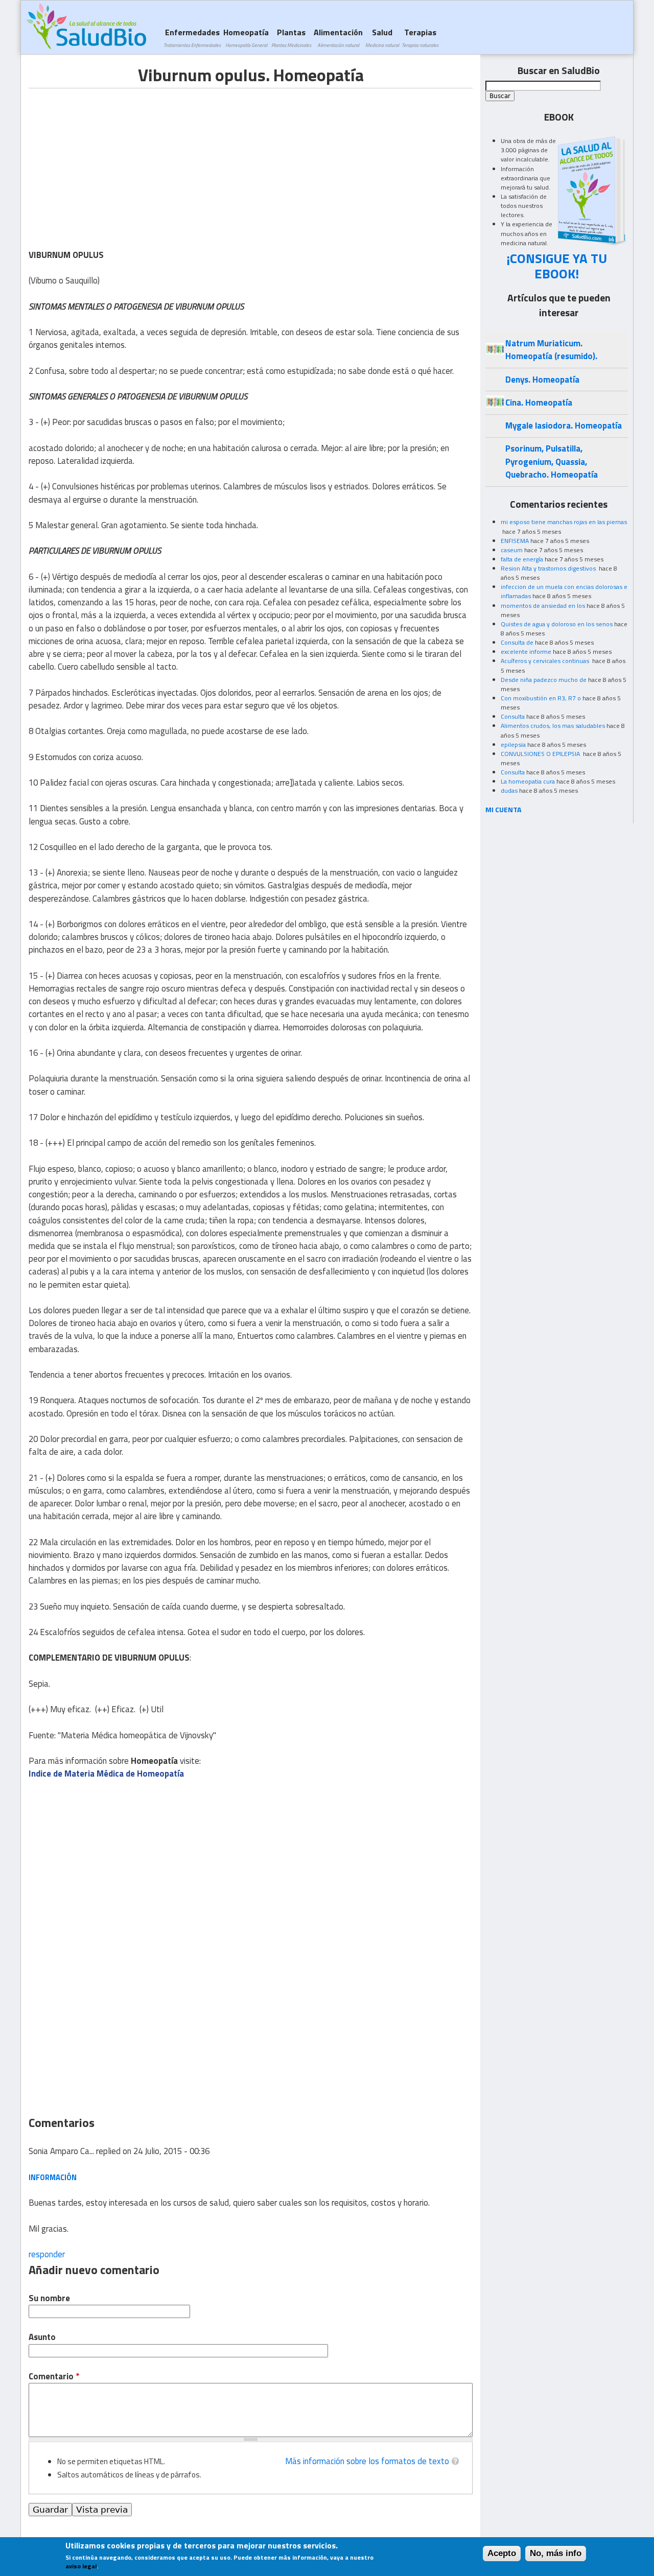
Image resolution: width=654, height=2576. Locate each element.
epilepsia (513, 745)
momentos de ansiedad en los (543, 606)
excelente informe (526, 652)
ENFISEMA (515, 541)
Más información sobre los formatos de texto (367, 2461)
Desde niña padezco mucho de (544, 680)
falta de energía (522, 559)
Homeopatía (246, 38)
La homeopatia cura (528, 781)
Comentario (54, 2377)
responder (47, 2254)
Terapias (420, 38)
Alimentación (338, 38)
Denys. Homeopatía (542, 380)
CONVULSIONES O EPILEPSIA (541, 754)
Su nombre (49, 2298)
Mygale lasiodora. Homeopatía (564, 426)
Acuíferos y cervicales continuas (546, 661)
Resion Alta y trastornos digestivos (549, 568)
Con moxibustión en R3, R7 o (541, 698)
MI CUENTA (504, 809)
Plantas (291, 38)
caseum (512, 550)
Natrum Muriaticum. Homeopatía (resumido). (551, 350)
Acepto (502, 2553)
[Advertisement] (114, 160)
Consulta (513, 716)
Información (53, 2177)
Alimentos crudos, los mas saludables (553, 726)
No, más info (556, 2553)
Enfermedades (192, 38)
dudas (509, 790)
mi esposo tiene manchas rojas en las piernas (564, 522)
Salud (382, 38)
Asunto (42, 2337)
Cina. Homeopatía (539, 403)
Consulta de (517, 642)
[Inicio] (86, 26)
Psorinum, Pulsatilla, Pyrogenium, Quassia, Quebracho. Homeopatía (552, 462)
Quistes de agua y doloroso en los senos (557, 624)
